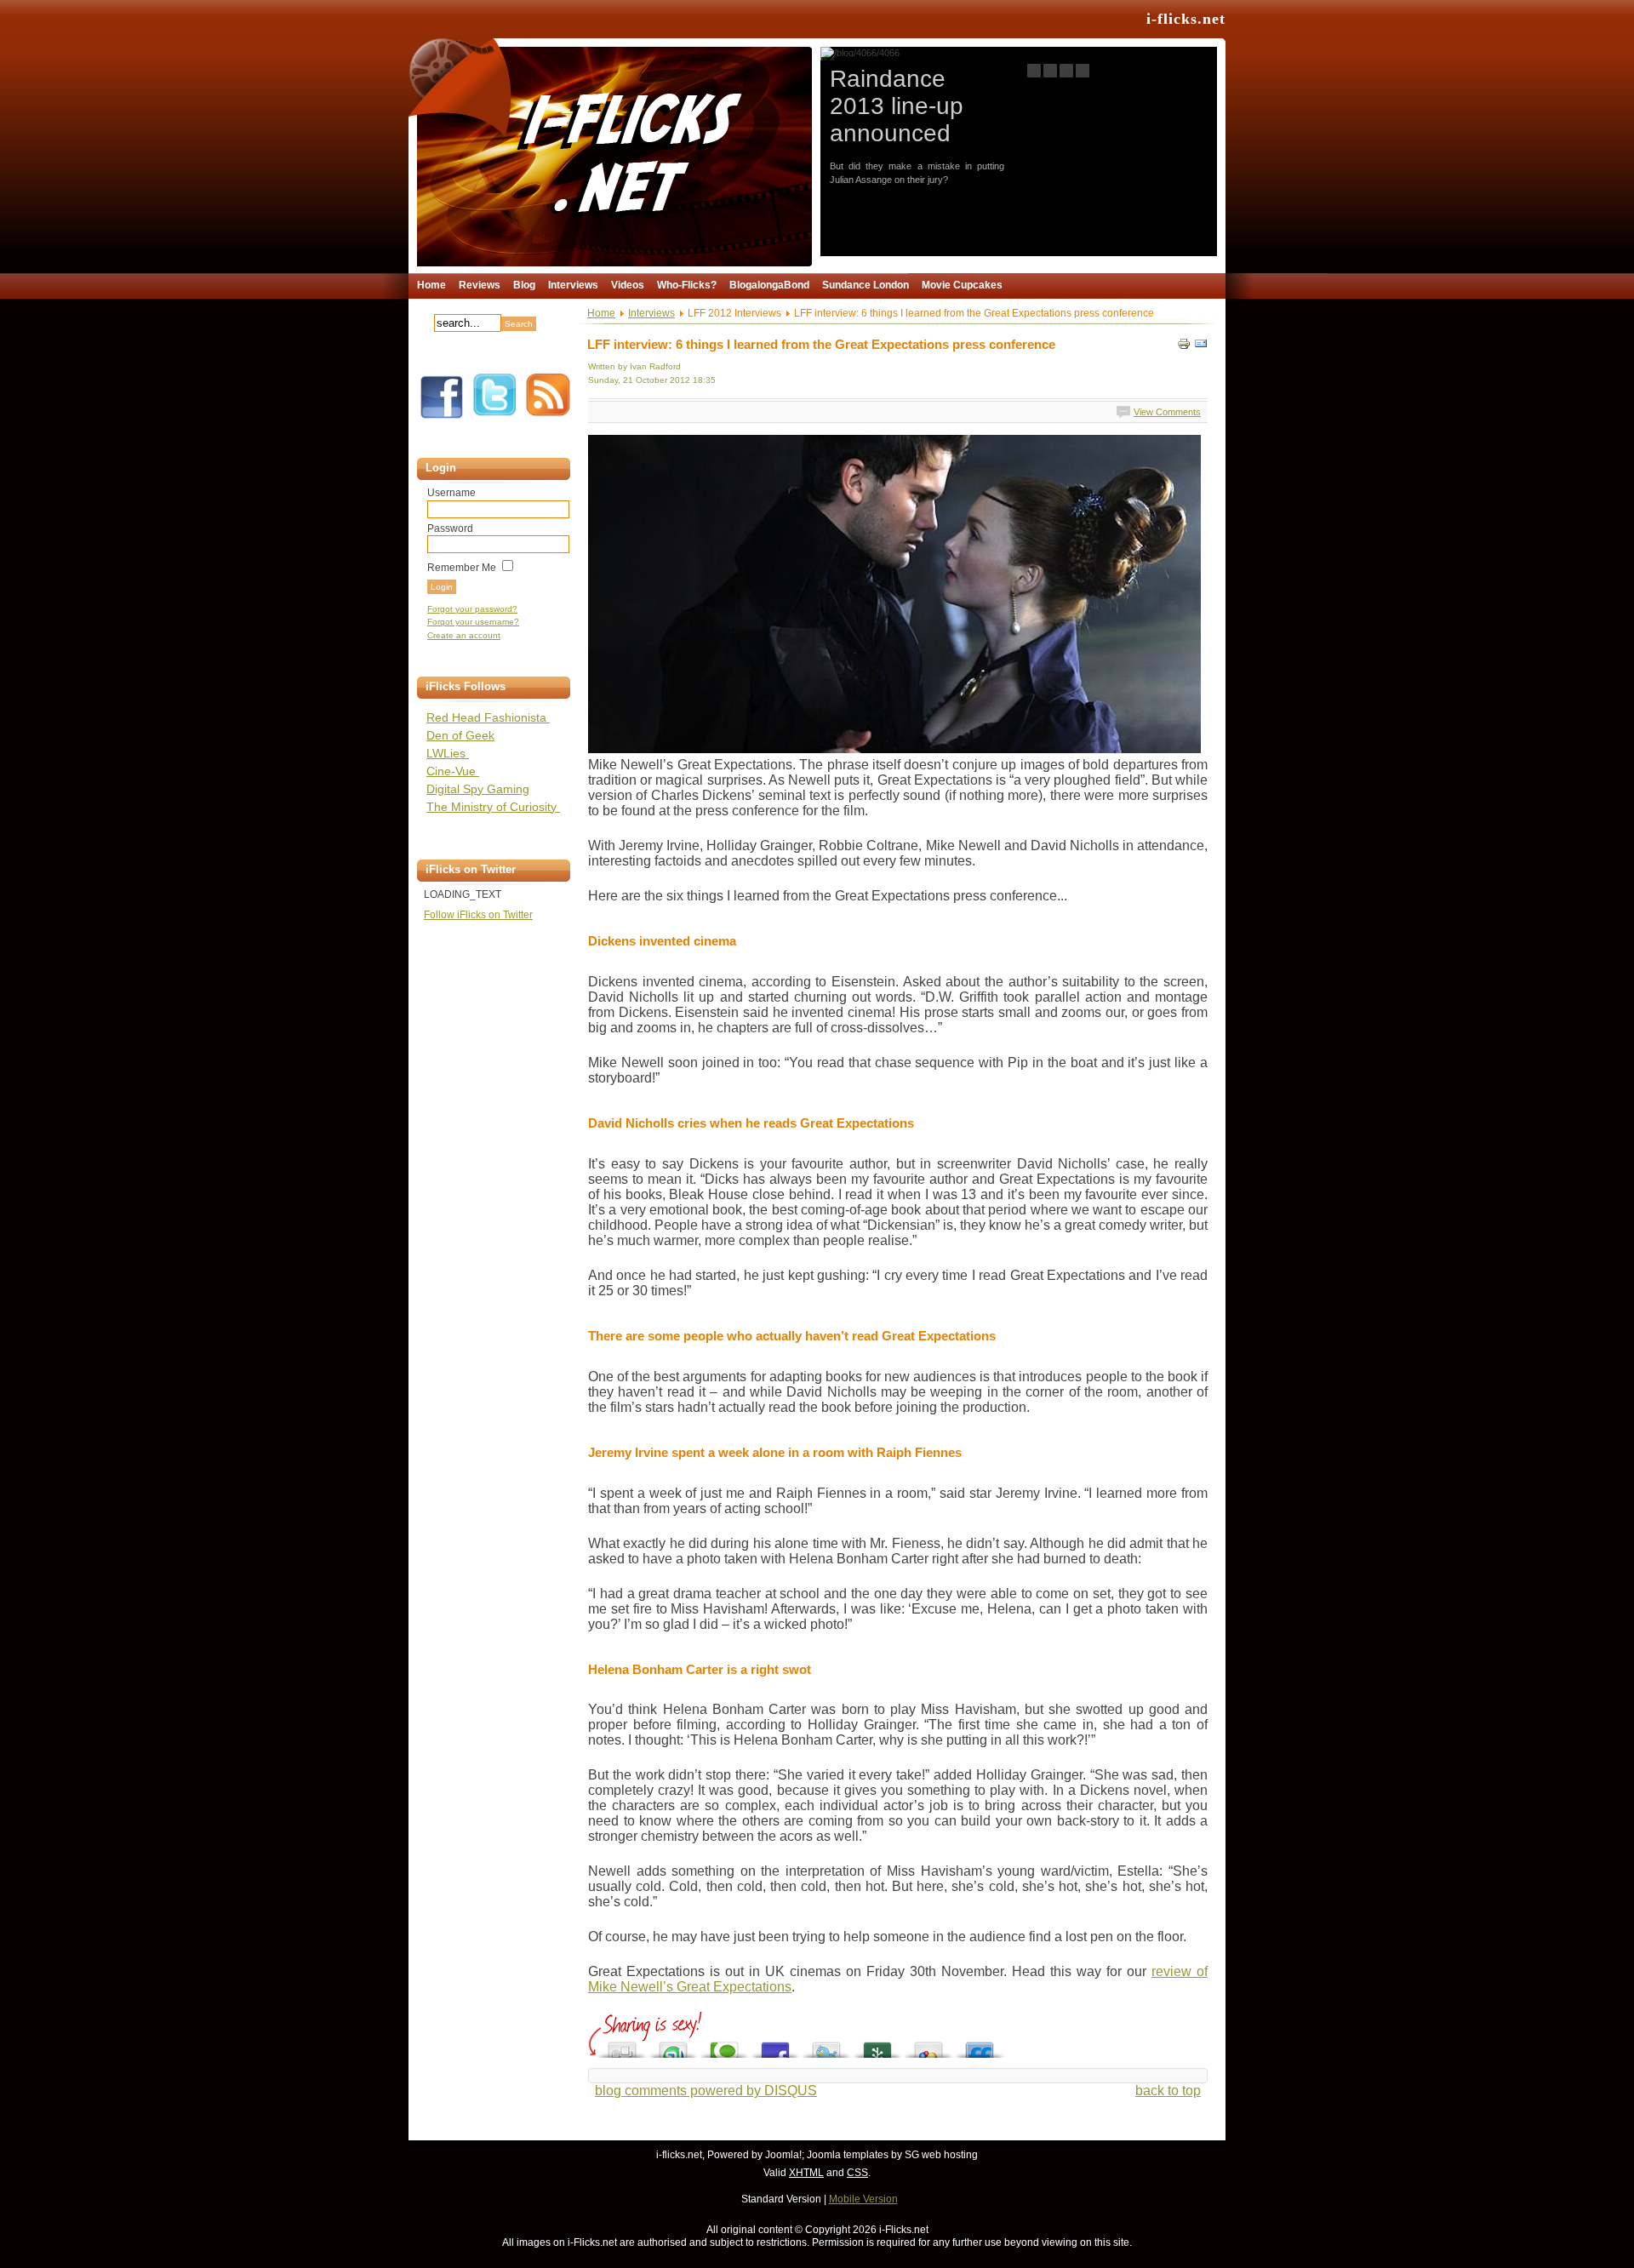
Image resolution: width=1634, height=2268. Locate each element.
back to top (1168, 2091)
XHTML (806, 2173)
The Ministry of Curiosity (493, 807)
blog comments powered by (706, 2091)
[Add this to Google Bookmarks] (928, 2045)
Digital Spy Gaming (478, 789)
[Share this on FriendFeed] (980, 2045)
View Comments (1167, 412)
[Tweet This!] (826, 2045)
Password (450, 528)
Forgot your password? (472, 609)
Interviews (651, 313)
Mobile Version (863, 2199)
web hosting (950, 2155)
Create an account (464, 635)
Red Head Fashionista (488, 717)
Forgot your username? (473, 622)
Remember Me (462, 568)
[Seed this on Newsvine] (877, 2045)
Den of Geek (460, 735)
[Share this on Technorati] (724, 2045)
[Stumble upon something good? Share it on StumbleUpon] (673, 2045)
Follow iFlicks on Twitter (478, 915)
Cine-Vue (453, 771)
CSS (857, 2173)
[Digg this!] (622, 2045)
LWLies (448, 753)
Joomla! (783, 2155)
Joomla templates (848, 2155)
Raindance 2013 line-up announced (897, 106)
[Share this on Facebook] (775, 2045)
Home (601, 313)
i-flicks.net (1186, 19)
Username (451, 493)
